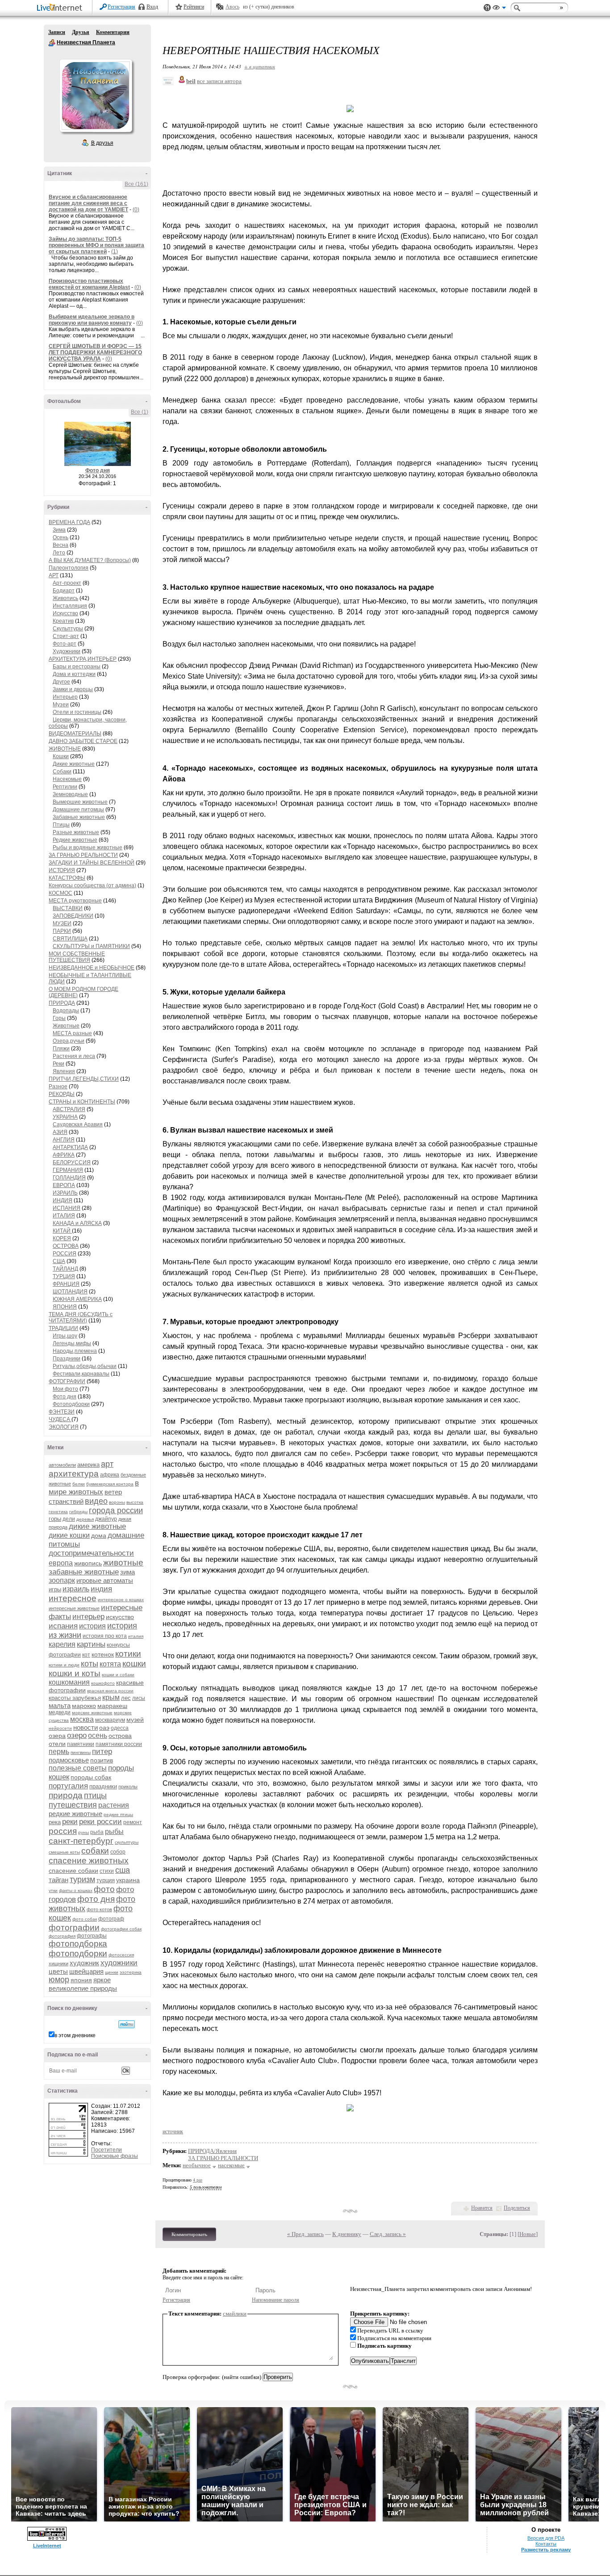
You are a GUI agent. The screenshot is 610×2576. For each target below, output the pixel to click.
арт (107, 1464)
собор (118, 1852)
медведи (60, 1712)
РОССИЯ (65, 1254)
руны (84, 1832)
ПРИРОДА (62, 1003)
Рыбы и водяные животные (88, 847)
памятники (81, 1744)
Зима (59, 530)
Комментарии (113, 32)
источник (173, 2131)
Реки (58, 1064)
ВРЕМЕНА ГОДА (69, 522)
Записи (57, 32)
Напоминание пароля (276, 2300)
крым (111, 1697)
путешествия (73, 1805)
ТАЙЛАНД (65, 1269)
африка (110, 1475)
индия (101, 1589)
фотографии (74, 1928)
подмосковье (69, 1760)
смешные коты (64, 1852)
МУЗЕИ (62, 923)
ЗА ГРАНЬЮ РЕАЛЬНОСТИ (83, 855)
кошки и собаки (118, 1675)
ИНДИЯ (63, 1200)
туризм (82, 1880)
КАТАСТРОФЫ (67, 878)
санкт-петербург (81, 1841)
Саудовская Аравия (78, 1124)
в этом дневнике (75, 2035)
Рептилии (65, 787)
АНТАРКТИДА (70, 1147)
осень (98, 1735)
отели (57, 1744)
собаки (95, 1851)
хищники (58, 1963)
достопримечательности (91, 1553)
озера (57, 1736)
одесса (120, 1728)
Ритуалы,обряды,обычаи (85, 1366)
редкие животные (75, 1814)
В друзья (102, 143)
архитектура (74, 1474)
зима (127, 1572)
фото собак (85, 1919)
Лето (59, 553)
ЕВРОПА (64, 1185)
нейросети (60, 1728)
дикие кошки (69, 1535)
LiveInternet (61, 8)
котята (110, 1664)
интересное (73, 1598)
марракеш (112, 1706)
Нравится (482, 2208)
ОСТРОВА (66, 1246)
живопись (88, 1563)
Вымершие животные (80, 802)
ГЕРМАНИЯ (68, 1170)
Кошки (61, 756)
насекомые (231, 2165)
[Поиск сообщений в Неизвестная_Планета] (127, 2024)
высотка (135, 1502)
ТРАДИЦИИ (63, 1328)
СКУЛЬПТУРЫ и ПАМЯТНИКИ (91, 946)
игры (55, 1589)
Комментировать (189, 2234)
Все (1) (140, 412)
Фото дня (98, 470)
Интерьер (65, 697)
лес (126, 1698)
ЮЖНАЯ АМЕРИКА (77, 1299)
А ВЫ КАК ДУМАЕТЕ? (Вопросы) (90, 560)
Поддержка (487, 8)
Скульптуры (68, 629)
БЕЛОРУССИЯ (72, 1162)
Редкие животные (75, 840)
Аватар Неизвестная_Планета (96, 96)
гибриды (78, 1512)
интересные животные (74, 1608)
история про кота (105, 1636)
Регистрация (121, 7)
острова (120, 1736)
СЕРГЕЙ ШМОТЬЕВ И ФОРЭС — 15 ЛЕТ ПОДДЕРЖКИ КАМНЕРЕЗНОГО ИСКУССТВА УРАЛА (95, 352)
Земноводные (70, 794)
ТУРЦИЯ (64, 1276)
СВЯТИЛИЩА (70, 939)
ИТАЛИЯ (64, 1216)
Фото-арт (65, 644)
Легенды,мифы (72, 1343)
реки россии (100, 1822)
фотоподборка (78, 1944)
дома (99, 1536)
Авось (232, 7)
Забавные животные (79, 817)
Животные (66, 1026)
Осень (61, 537)
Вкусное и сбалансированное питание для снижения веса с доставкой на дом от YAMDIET (88, 203)
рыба (97, 1832)
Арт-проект (67, 583)
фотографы (92, 1936)
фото (104, 1889)
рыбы (114, 1831)
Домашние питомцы (78, 810)
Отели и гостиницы (77, 712)
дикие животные (97, 1526)
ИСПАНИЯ (67, 1208)
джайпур (106, 1519)
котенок (103, 1654)
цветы (58, 1971)
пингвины (81, 1752)
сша (123, 1870)
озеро (77, 1735)
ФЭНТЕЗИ (62, 1412)
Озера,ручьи (69, 1041)
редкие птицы (118, 1815)
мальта (60, 1705)
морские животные (92, 1713)
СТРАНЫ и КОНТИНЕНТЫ (82, 1102)
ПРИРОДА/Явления (212, 2151)
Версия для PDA (546, 2538)
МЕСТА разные (72, 1033)
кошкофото (103, 1683)
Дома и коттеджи (74, 674)
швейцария (86, 1971)
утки (53, 1890)
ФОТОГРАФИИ (67, 1381)
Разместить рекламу (546, 2550)
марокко (84, 1706)
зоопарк (62, 1580)
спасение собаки (73, 1871)
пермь (59, 1752)
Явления (64, 1071)
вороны (117, 1502)
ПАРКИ (62, 931)
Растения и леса (74, 1056)
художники (119, 1963)
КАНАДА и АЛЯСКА (77, 1223)
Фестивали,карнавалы (81, 1374)
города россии (116, 1510)
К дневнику (347, 2234)
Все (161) (136, 184)
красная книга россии (110, 1691)
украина (128, 1880)
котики (128, 1654)
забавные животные (84, 1572)
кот (86, 1655)
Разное (58, 1087)
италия (136, 1636)
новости (86, 1727)
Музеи (61, 705)
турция (106, 1880)
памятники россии (119, 1744)
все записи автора (219, 81)
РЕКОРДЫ (62, 1094)
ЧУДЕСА (60, 1419)
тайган (58, 1880)
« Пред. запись (305, 2234)
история (92, 1626)
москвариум (110, 1720)
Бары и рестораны (77, 667)
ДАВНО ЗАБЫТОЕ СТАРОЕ (83, 741)
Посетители (107, 2150)
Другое (61, 682)
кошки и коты (75, 1673)
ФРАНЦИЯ (66, 1284)
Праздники (67, 1359)
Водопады (66, 1011)
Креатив (63, 621)
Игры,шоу (65, 1336)
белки (79, 1484)
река (55, 1822)
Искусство (65, 613)
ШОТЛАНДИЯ (70, 1292)
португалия (68, 1786)
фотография (62, 1936)
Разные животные (76, 832)
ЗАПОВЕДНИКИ (73, 916)
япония (81, 1980)
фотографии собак (121, 1929)
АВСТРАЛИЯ (69, 1109)
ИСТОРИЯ (62, 870)
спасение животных (89, 1861)
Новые (528, 2234)
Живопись (65, 598)
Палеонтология (69, 568)
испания (63, 1626)
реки (70, 1822)
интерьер (88, 1617)
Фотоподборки (71, 1404)
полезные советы (78, 1768)
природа (66, 1795)
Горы (59, 1018)
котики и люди (64, 1665)
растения (114, 1805)
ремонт (133, 1822)
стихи (107, 1871)
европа (61, 1563)
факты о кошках (76, 1890)
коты (90, 1664)
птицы (95, 1796)
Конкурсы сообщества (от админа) (92, 885)
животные (123, 1563)
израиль (76, 1589)
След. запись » (388, 2234)
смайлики (235, 2314)
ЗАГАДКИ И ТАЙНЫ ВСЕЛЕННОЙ (92, 863)
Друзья (81, 32)
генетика (58, 1512)
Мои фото (65, 1389)
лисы (139, 1698)
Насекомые (67, 779)
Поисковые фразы (115, 2156)
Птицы (61, 825)
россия (63, 1831)
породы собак (91, 1777)
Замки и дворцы (73, 689)
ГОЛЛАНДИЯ (69, 1178)
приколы (128, 1787)
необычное (197, 2165)
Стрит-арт (66, 636)
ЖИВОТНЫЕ (65, 749)
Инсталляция (70, 606)
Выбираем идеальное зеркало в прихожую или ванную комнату (92, 320)
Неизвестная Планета (52, 43)
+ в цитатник (260, 66)
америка (88, 1465)
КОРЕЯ (62, 1238)
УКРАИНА (65, 1117)
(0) (136, 210)
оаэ (104, 1728)
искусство (120, 1617)
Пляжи (61, 1049)
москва (82, 1719)
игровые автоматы (105, 1580)
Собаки (62, 772)
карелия (62, 1644)
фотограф (111, 1919)
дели (69, 1519)
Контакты (546, 2544)
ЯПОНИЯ (65, 1307)
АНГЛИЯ (64, 1140)
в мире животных (94, 1487)
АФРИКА (64, 1155)
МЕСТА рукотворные (75, 901)
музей (135, 1720)
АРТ (54, 575)
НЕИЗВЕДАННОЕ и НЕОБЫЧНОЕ (92, 968)
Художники (67, 651)
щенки (112, 1972)
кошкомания (69, 1682)
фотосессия (121, 1955)
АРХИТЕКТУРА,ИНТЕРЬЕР (83, 659)
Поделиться (517, 2208)
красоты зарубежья (75, 1698)
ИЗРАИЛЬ (65, 1193)
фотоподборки (78, 1953)
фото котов (99, 1909)
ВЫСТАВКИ (68, 908)
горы (55, 1519)
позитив (102, 1760)
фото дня (96, 1899)
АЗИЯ (60, 1132)
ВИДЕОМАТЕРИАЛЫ (75, 734)
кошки (134, 1663)
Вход (152, 7)
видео (96, 1501)
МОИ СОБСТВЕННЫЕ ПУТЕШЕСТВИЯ (77, 957)
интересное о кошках (121, 1600)
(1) (115, 252)
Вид (499, 9)
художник (84, 1963)
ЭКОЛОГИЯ (64, 1427)
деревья (85, 1519)
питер (102, 1752)
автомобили (62, 1465)
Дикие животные (74, 764)
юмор (59, 1980)
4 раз (198, 2180)
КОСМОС (61, 893)
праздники (103, 1786)
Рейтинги (194, 7)
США (59, 1261)
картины (91, 1644)
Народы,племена (75, 1351)
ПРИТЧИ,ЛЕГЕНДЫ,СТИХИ (84, 1079)
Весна (61, 545)
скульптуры (127, 1842)
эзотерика (131, 1972)
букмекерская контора (110, 1484)
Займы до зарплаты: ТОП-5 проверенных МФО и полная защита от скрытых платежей (96, 245)
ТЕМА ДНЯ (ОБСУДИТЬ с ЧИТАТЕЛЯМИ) (81, 1317)
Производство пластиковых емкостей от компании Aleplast (89, 284)
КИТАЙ (62, 1231)
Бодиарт (64, 591)
